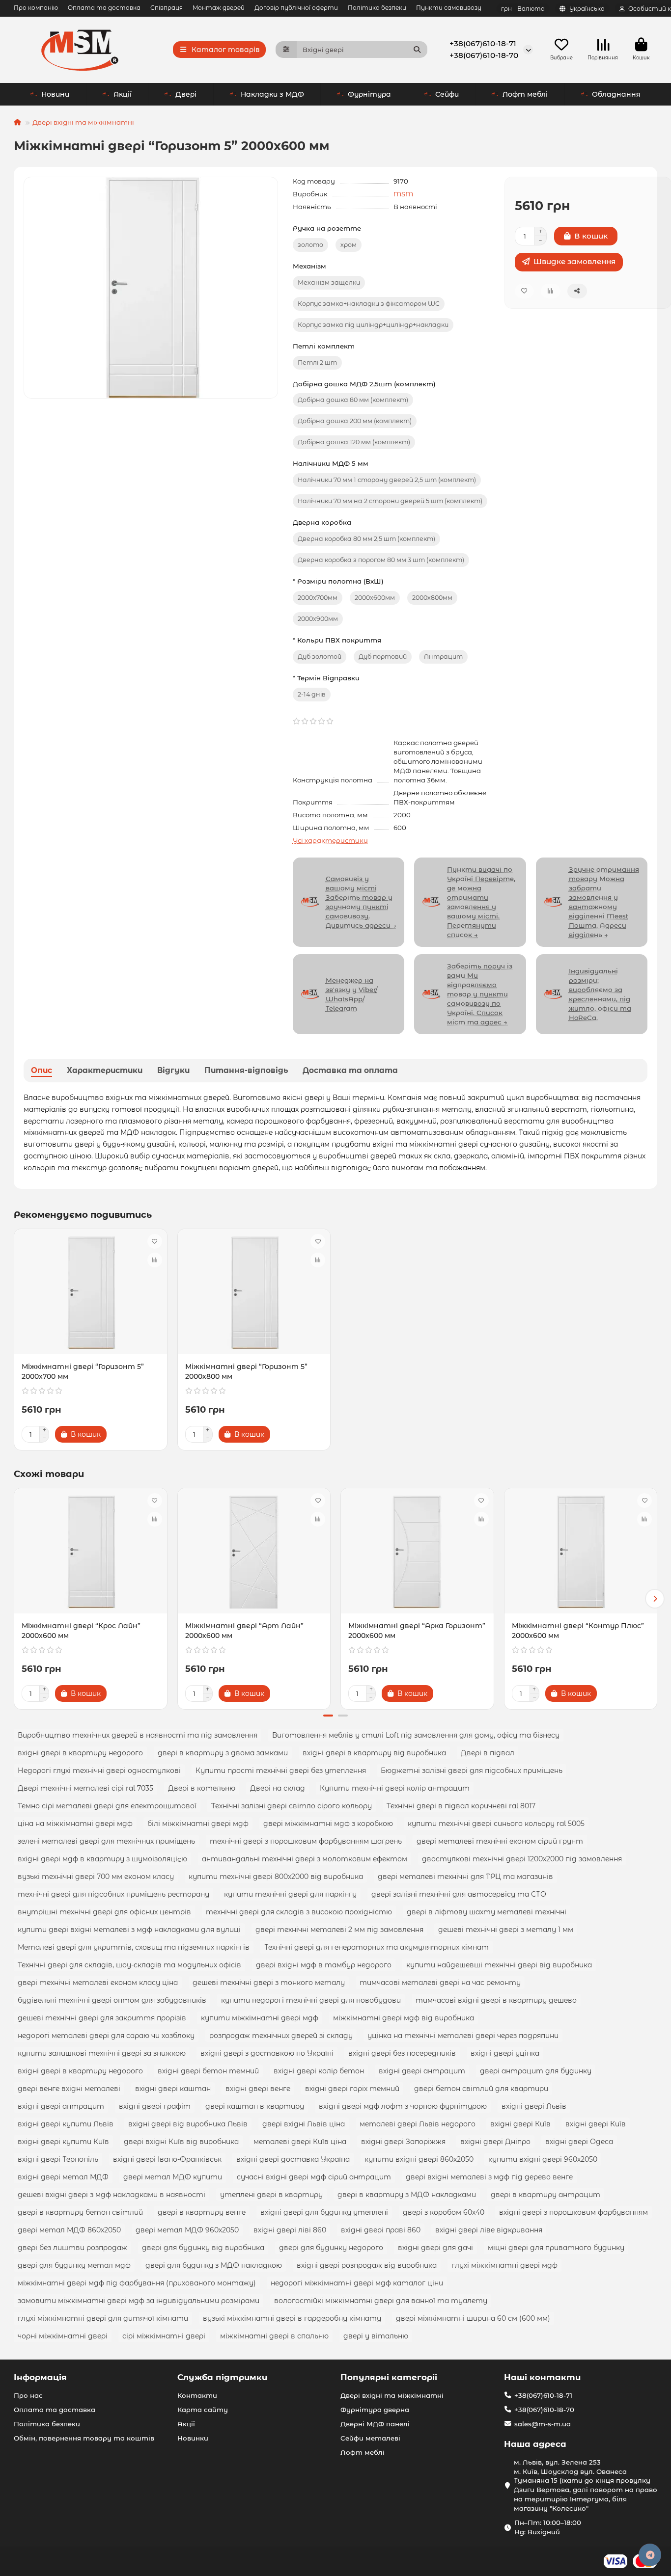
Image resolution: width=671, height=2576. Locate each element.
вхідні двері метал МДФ (63, 2177)
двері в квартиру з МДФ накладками (407, 2195)
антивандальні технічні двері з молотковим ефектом (305, 1859)
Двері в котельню (202, 1788)
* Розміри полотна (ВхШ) (338, 581)
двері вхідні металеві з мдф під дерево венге (489, 2177)
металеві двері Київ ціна (300, 2142)
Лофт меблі (525, 94)
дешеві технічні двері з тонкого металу (269, 1983)
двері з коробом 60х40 (444, 2212)
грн (523, 9)
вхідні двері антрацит (422, 2071)
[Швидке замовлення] (123, 1434)
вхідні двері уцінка (505, 2053)
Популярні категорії (389, 2377)
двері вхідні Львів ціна (304, 2124)
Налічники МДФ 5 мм (331, 463)
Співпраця (167, 8)
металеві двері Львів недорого (418, 2124)
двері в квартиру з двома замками (223, 1753)
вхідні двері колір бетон (319, 2071)
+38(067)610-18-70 (484, 55)
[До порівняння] (155, 1260)
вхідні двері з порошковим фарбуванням (573, 2212)
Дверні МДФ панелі (375, 2424)
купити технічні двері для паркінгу (290, 1894)
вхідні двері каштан (173, 2089)
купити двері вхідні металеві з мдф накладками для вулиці (129, 1930)
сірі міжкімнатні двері (164, 2336)
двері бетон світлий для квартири (481, 2089)
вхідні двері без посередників (402, 2053)
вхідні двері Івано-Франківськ (167, 2159)
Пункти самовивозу (449, 8)
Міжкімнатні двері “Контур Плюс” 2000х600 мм (578, 1631)
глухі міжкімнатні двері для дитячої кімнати (103, 2318)
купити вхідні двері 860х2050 (419, 2159)
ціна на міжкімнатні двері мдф (75, 1824)
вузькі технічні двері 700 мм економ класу (96, 1877)
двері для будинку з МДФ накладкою (214, 2265)
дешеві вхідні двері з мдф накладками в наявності (112, 2195)
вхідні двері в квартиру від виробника (374, 1753)
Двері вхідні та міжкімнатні (83, 122)
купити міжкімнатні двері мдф (260, 2018)
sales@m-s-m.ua (543, 2424)
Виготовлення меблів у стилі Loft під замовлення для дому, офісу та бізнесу (416, 1735)
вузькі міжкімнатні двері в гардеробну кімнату (292, 2318)
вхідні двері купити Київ (63, 2142)
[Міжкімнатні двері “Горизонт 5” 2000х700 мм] (91, 1293)
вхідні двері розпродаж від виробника (367, 2265)
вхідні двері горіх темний (352, 2089)
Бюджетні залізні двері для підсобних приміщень (472, 1771)
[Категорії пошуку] (286, 50)
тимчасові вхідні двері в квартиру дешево (496, 2000)
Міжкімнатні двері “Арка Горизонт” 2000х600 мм (417, 1631)
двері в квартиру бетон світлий (80, 2212)
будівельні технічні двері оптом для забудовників (112, 2000)
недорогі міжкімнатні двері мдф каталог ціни (357, 2283)
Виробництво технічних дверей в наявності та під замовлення (138, 1735)
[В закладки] (155, 1241)
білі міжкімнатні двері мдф (198, 1824)
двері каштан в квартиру (255, 2106)
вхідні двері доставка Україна (293, 2159)
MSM (403, 194)
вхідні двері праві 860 (381, 2230)
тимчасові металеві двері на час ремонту (440, 1983)
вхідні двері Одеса (579, 2142)
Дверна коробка (322, 522)
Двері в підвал (488, 1753)
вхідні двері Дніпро (495, 2142)
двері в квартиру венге (202, 2212)
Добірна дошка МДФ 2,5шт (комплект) (364, 384)
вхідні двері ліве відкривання (489, 2230)
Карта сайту (203, 2410)
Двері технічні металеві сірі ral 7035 (85, 1788)
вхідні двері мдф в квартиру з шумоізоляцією (102, 1859)
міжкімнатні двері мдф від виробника (404, 2018)
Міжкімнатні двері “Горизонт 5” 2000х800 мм (246, 1371)
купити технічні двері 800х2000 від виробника (276, 1877)
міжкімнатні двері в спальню (274, 2336)
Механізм (309, 266)
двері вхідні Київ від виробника (181, 2142)
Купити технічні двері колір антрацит (395, 1788)
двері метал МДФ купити (173, 2177)
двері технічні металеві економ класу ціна (98, 1983)
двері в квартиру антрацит (545, 2195)
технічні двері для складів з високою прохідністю (299, 1912)
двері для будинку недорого (331, 2248)
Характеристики (105, 1070)
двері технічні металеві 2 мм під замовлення (339, 1930)
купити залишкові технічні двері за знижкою (102, 2053)
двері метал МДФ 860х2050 (69, 2230)
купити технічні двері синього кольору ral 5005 (496, 1824)
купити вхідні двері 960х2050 (543, 2159)
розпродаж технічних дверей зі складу (281, 2036)
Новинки (193, 2438)
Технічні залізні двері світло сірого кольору (292, 1806)
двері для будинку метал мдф (74, 2265)
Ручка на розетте (327, 228)
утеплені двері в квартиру (271, 2195)
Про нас (28, 2395)
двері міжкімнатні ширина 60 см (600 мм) (473, 2318)
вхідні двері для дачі (435, 2248)
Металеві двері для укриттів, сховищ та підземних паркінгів (134, 1947)
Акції (123, 94)
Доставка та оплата (350, 1070)
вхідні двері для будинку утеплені (324, 2212)
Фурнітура (369, 94)
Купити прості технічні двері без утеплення (281, 1771)
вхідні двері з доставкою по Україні (267, 2053)
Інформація (40, 2377)
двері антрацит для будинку (536, 2071)
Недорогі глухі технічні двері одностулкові (99, 1771)
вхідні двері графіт (155, 2106)
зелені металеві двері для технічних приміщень (106, 1841)
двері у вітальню (376, 2336)
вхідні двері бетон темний (208, 2071)
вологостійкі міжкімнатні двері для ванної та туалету (381, 2301)
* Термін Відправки (326, 678)
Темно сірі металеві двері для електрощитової (107, 1806)
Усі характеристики (330, 840)
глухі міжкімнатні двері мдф (504, 2265)
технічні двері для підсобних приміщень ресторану (113, 1894)
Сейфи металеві (370, 2438)
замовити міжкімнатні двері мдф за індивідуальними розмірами (139, 2301)
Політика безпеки (377, 8)
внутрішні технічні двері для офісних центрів (104, 1912)
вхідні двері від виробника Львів (188, 2124)
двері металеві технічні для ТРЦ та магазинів (465, 1877)
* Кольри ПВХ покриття (337, 640)
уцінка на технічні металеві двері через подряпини (463, 2036)
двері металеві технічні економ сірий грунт (500, 1841)
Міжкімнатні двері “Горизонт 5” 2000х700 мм (83, 1371)
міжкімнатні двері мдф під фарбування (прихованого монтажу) (137, 2283)
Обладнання (616, 94)
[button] (16, 1599)
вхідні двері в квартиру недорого (80, 1753)
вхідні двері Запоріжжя (403, 2142)
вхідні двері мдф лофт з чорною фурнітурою (403, 2106)
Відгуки (173, 1070)
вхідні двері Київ (520, 2124)
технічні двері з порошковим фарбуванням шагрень (306, 1841)
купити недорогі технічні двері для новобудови (311, 2000)
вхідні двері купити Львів (66, 2124)
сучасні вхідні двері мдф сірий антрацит (314, 2177)
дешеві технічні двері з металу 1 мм (506, 1930)
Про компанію (36, 8)
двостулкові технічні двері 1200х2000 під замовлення (522, 1859)
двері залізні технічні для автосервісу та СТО (459, 1894)
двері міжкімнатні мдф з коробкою (328, 1824)
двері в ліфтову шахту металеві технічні (487, 1912)
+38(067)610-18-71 (483, 43)
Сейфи (447, 94)
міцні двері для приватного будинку (556, 2248)
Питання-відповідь (246, 1070)
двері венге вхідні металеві (69, 2089)
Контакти (197, 2395)
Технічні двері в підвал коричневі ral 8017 (461, 1806)
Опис (42, 1070)
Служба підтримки (222, 2377)
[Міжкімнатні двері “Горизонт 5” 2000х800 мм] (254, 1293)
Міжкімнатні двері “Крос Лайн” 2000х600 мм (81, 1631)
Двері (186, 94)
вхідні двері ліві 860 (290, 2230)
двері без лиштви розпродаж (72, 2248)
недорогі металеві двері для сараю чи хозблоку (106, 2036)
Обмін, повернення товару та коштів (84, 2438)
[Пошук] (417, 50)
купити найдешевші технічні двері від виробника (499, 1965)
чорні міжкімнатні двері (63, 2336)
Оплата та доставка (104, 8)
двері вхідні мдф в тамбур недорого (324, 1965)
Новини (55, 94)
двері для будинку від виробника (203, 2248)
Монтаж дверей (219, 8)
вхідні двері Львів (534, 2106)
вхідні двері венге (258, 2089)
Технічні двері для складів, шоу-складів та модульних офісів (129, 1965)
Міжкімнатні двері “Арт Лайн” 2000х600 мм (244, 1631)
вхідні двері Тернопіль (58, 2159)
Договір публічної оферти (296, 8)
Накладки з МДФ (272, 94)
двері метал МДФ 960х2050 (187, 2230)
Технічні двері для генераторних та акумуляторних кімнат (377, 1947)
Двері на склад (278, 1788)
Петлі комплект (324, 346)
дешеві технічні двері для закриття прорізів (102, 2018)
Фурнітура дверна (375, 2410)
